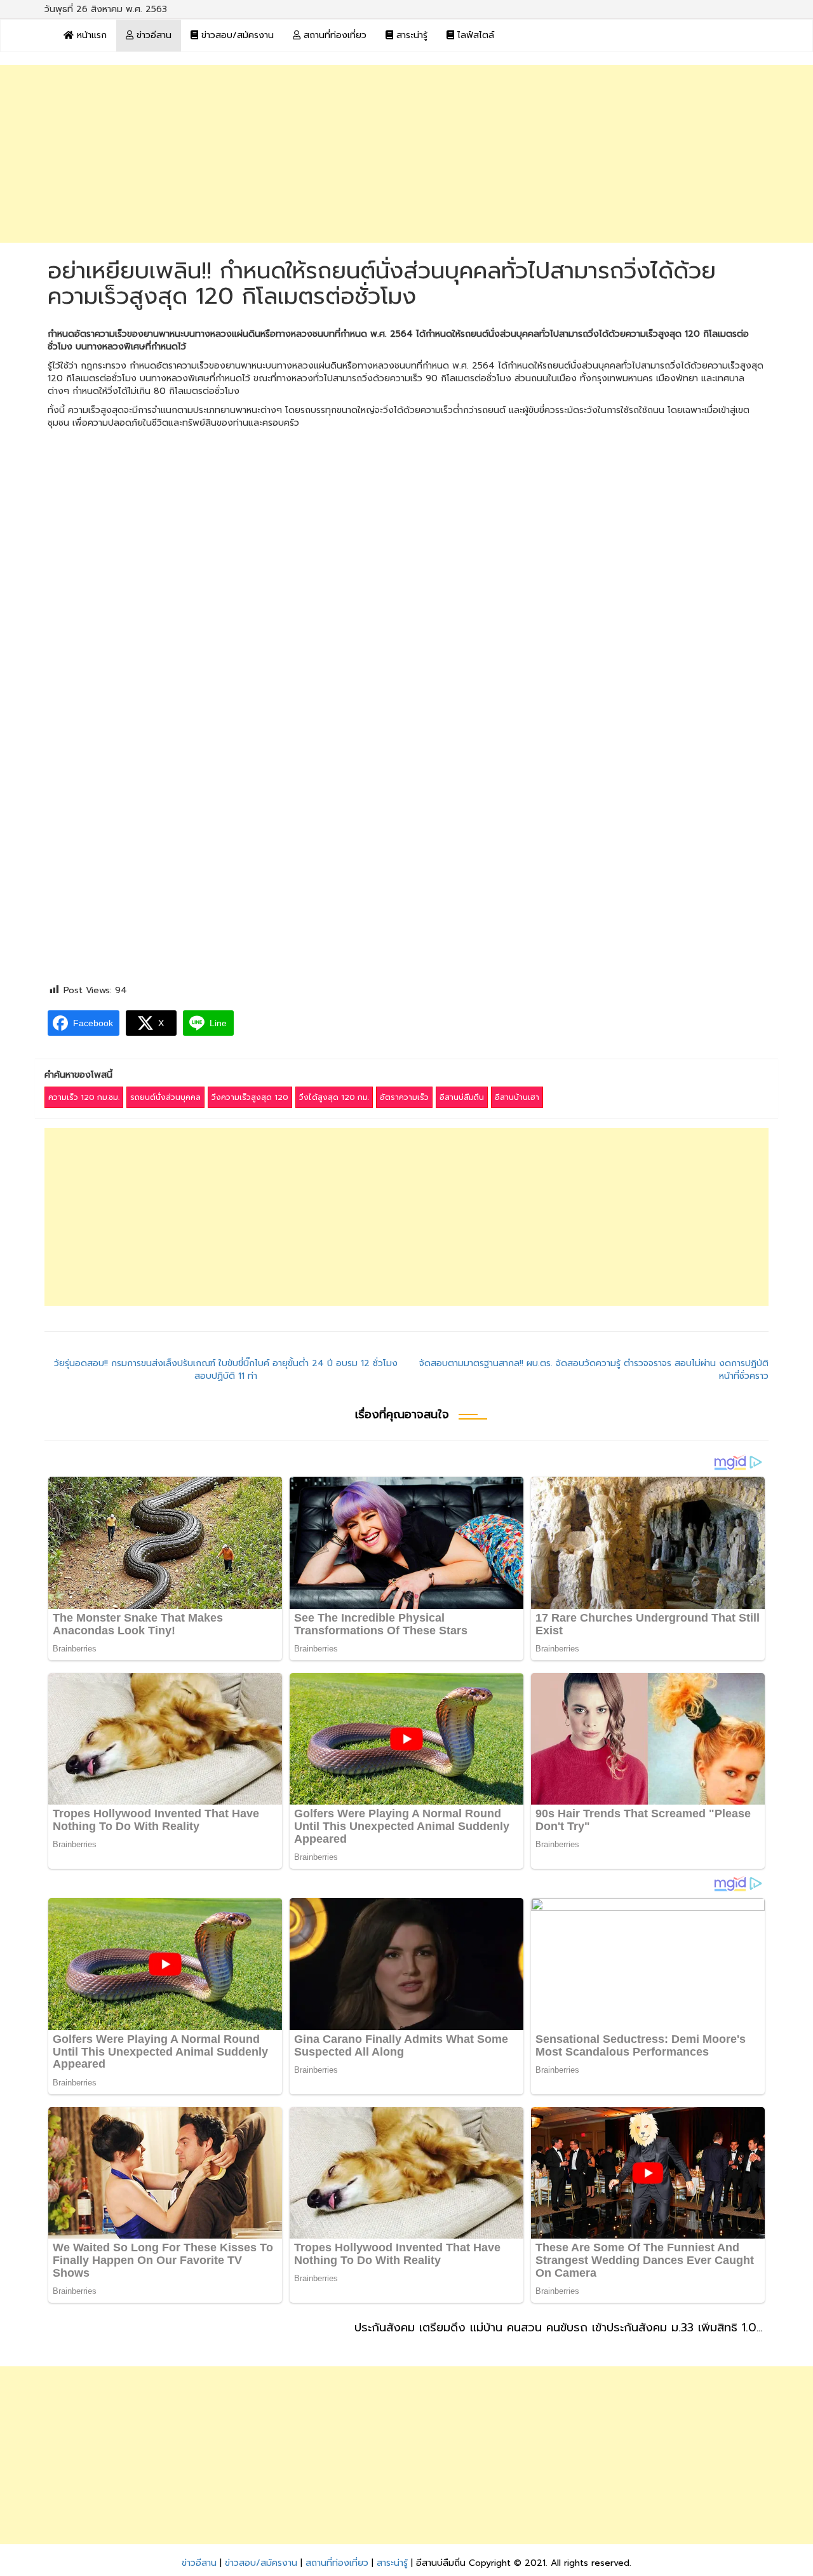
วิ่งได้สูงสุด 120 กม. (334, 1097)
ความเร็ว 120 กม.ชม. (84, 1097)
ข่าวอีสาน (152, 35)
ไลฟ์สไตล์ (474, 35)
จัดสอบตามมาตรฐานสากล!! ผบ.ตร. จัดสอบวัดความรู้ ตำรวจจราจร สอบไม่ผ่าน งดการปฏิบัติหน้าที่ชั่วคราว (594, 1370)
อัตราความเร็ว (404, 1097)
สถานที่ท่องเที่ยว (333, 35)
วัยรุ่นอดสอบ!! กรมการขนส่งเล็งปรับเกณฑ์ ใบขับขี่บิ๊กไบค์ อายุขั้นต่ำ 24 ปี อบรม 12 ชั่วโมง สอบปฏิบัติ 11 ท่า (226, 1370)
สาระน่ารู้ (410, 35)
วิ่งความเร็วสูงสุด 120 (250, 1097)
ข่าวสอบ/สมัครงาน (236, 35)
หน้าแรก (90, 35)
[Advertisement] (406, 154)
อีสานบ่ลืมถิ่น (462, 1097)
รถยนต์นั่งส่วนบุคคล (165, 1097)
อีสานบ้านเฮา (517, 1097)
